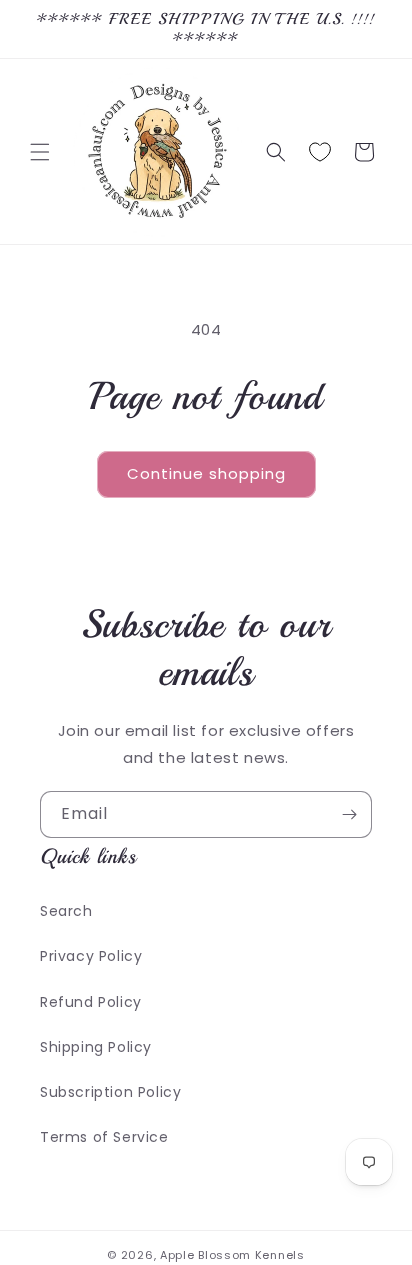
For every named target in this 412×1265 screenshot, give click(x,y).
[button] (40, 152)
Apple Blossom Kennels (232, 1255)
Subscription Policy (110, 1092)
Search (66, 911)
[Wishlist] (320, 152)
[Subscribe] (349, 814)
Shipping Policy (96, 1047)
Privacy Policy (91, 956)
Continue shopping (206, 473)
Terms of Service (104, 1137)
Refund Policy (91, 1002)
